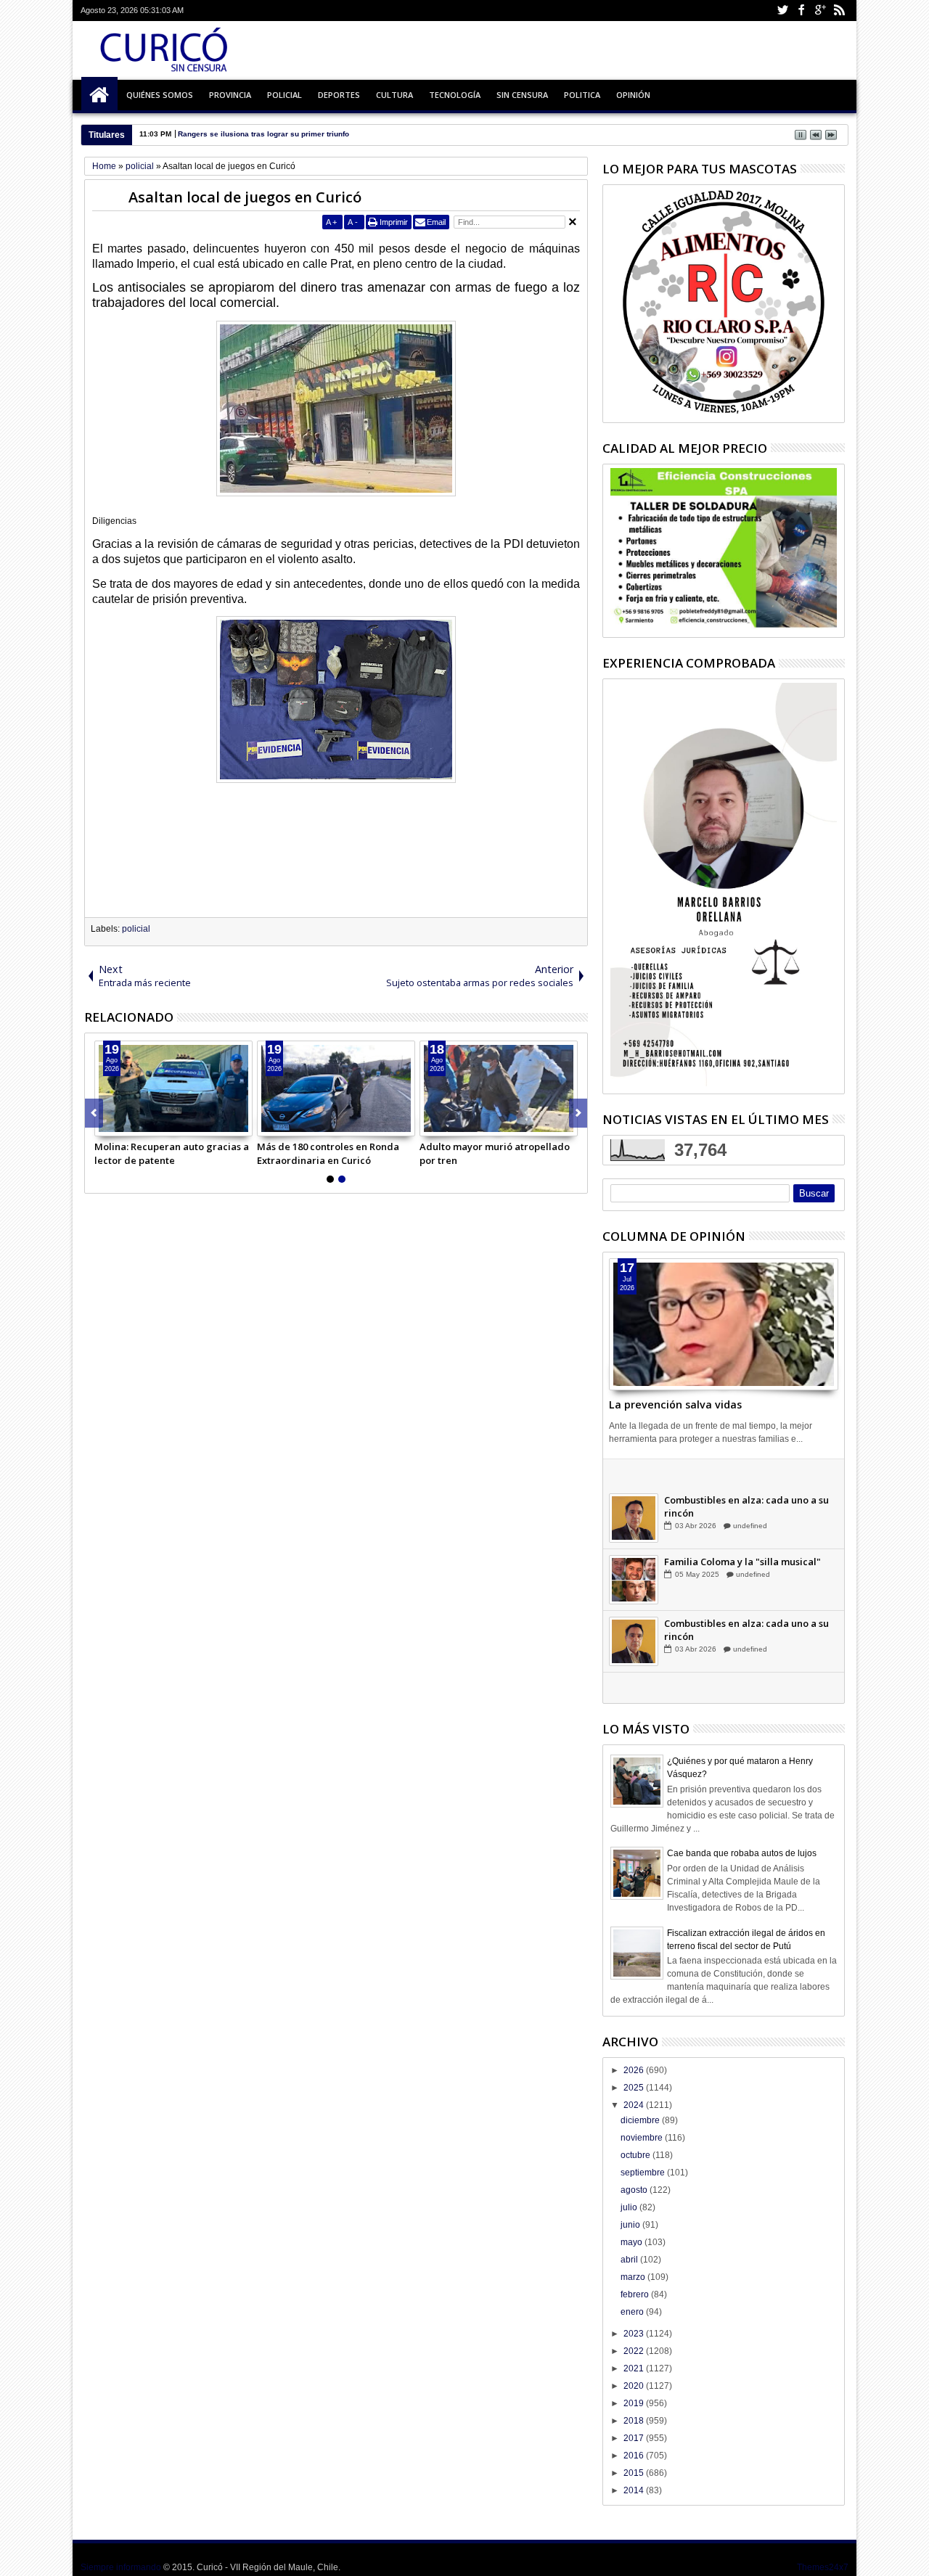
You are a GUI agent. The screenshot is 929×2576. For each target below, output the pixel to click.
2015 (635, 2473)
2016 (635, 2456)
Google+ (820, 11)
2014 (635, 2490)
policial (136, 929)
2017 (635, 2438)
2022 (635, 2351)
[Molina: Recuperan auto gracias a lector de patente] (173, 1088)
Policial (285, 95)
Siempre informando (121, 2567)
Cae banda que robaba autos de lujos (742, 1853)
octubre (637, 2155)
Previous (578, 1113)
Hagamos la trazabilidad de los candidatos (737, 1478)
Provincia (230, 95)
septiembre (644, 2173)
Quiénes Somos (160, 95)
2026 (635, 2070)
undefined (749, 1497)
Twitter (782, 11)
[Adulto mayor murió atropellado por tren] (499, 1088)
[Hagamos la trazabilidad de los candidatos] (634, 1490)
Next (94, 1113)
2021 (635, 2368)
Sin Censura (522, 95)
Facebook (801, 11)
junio (631, 2225)
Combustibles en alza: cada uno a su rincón (746, 1540)
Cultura (394, 95)
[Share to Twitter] (122, 1125)
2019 (635, 2403)
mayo (633, 2242)
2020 (635, 2386)
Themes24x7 (823, 2567)
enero (633, 2312)
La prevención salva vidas (675, 1404)
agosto (635, 2190)
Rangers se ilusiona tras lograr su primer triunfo (263, 134)
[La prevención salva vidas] (724, 1324)
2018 (635, 2421)
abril (630, 2260)
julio (630, 2207)
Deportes (339, 95)
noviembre (643, 2138)
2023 (635, 2334)
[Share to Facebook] (106, 1125)
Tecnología (455, 95)
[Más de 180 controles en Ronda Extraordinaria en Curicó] (336, 1088)
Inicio (99, 95)
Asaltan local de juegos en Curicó (245, 197)
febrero (636, 2294)
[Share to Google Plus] (138, 1125)
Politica (582, 95)
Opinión (633, 95)
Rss (839, 11)
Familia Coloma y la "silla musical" (742, 1595)
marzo (634, 2277)
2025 (635, 2088)
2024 (635, 2105)
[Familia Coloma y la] (634, 1613)
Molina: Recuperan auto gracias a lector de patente (172, 1153)
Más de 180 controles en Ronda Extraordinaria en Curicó (328, 1153)
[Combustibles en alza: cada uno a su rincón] (634, 1551)
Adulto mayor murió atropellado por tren (495, 1153)
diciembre (641, 2120)
